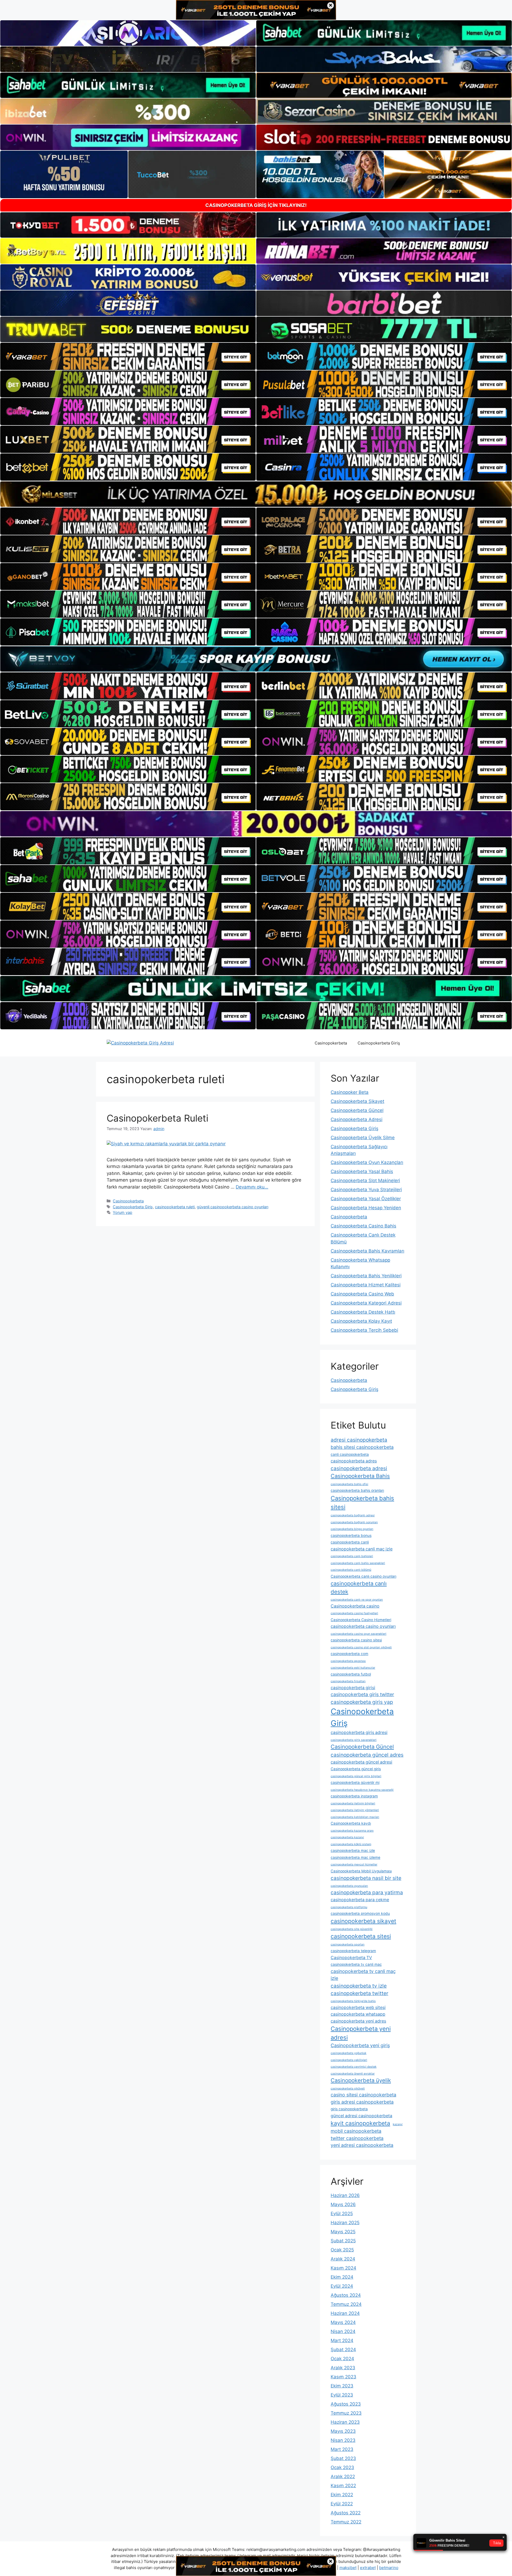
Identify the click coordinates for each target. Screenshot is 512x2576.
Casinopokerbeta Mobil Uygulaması (361, 1871)
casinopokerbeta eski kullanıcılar (353, 1668)
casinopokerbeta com (349, 1654)
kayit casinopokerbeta (360, 2123)
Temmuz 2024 (346, 2304)
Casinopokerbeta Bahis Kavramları (367, 1251)
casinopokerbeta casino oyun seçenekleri (359, 1634)
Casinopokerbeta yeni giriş (360, 2045)
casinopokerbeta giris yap (362, 1702)
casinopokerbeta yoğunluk (349, 2053)
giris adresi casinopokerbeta (362, 2102)
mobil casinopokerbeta (356, 2131)
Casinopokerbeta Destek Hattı (363, 1312)
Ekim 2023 (342, 2386)
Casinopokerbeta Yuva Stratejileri (366, 1190)
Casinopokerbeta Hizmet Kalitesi (366, 1285)
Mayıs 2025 (343, 2232)
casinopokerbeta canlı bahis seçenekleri (358, 1563)
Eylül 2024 (342, 2286)
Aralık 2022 (343, 2477)
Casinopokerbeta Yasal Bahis (362, 1171)
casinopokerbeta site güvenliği (352, 1929)
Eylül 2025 (342, 2214)
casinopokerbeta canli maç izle (362, 1549)
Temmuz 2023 (346, 2413)
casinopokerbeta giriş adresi (359, 1732)
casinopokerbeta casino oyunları (363, 1626)
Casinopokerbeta (331, 1043)
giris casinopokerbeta (349, 2109)
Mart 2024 (342, 2340)
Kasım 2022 (343, 2486)
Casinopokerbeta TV (351, 1958)
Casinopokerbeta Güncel (357, 1110)
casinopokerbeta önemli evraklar (353, 2074)
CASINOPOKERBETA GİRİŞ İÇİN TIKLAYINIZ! (256, 205)
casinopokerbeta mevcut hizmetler (354, 1865)
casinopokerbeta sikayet (363, 1921)
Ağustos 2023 (346, 2404)
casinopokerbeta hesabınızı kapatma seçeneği (362, 1790)
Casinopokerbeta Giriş (379, 1043)
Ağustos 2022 (346, 2513)
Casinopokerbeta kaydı (351, 1823)
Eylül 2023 (342, 2395)
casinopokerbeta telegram (353, 1951)
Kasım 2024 (343, 2268)
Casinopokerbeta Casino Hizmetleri (361, 1620)
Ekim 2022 (342, 2495)
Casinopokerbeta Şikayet (357, 1101)
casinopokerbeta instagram (354, 1796)
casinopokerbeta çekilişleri (349, 2060)
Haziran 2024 (345, 2313)
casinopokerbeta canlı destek (359, 1588)
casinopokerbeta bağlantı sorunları (354, 1522)
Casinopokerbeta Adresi (357, 1119)
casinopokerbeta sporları (348, 1945)
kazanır (398, 2124)
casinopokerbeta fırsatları (348, 1681)
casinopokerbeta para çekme (360, 1900)
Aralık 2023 (343, 2368)
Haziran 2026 (345, 2195)
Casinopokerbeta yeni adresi (361, 2033)
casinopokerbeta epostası (348, 1661)
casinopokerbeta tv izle (359, 1986)
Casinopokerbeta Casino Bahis (363, 1226)
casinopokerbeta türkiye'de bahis (353, 2001)
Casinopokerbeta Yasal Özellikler (366, 1199)
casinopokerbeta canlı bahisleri (352, 1556)
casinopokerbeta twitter (359, 1993)
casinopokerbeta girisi (353, 1688)
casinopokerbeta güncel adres (367, 1755)
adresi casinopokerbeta (359, 1440)
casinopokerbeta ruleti (175, 1207)
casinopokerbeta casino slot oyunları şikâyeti (361, 1647)
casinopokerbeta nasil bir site (366, 1878)
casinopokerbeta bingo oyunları (352, 1529)
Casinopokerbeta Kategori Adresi (366, 1303)
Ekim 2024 (342, 2277)
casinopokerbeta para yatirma (367, 1892)
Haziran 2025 (345, 2223)
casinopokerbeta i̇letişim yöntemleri (355, 1810)
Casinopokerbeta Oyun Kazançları (367, 1162)
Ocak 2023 (342, 2467)
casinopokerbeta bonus (351, 1536)
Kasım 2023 (343, 2377)
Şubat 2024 (343, 2350)
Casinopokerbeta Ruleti (157, 1118)
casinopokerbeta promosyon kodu (360, 1913)
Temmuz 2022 (346, 2522)
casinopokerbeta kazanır (347, 1837)
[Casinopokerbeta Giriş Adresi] (140, 1043)
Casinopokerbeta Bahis (360, 1476)
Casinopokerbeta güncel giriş (356, 1769)
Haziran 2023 (345, 2422)
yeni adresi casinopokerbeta (362, 2145)
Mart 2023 (342, 2449)
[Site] (128, 356)
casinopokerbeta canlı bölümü (351, 1570)
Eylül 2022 (342, 2504)
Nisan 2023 (343, 2440)
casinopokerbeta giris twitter (362, 1694)
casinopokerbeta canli (350, 1542)
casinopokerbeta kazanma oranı (352, 1831)
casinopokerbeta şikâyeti (348, 2089)
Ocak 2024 (342, 2359)
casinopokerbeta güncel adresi (361, 1762)
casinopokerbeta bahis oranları (357, 1490)
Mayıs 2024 (343, 2322)
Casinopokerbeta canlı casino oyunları (363, 1576)
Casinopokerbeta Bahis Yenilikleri (366, 1276)
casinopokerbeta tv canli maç (356, 1964)
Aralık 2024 (343, 2259)
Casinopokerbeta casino (355, 1606)
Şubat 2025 (343, 2241)
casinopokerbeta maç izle (353, 1851)
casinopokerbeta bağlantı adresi (353, 1515)
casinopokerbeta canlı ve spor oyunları (357, 1600)
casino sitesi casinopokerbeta (363, 2095)
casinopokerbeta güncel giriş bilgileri (356, 1776)
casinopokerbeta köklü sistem (351, 1844)
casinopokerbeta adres (354, 1461)
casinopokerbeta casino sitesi (356, 1640)
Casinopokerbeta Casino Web (362, 1294)
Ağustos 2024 (346, 2295)
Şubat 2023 (343, 2458)
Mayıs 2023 (343, 2431)
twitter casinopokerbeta (357, 2138)
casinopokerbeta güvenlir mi (355, 1783)
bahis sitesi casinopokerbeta (362, 1447)
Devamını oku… (252, 1187)
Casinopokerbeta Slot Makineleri (365, 1181)
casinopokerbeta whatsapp (358, 2014)
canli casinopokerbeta (350, 1454)
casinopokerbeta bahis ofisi (349, 1484)
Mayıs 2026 (343, 2204)
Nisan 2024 (343, 2331)
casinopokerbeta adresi (359, 1468)
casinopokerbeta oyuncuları (349, 1886)
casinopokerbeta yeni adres (358, 2021)
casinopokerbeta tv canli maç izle (363, 1975)
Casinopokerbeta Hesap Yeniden (366, 1208)
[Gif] (256, 494)
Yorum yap (123, 1212)
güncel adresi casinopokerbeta (361, 2116)
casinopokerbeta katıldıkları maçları (355, 1817)
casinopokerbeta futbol (351, 1674)
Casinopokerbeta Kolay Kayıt (361, 1321)
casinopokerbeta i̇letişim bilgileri (353, 1803)
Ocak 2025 (342, 2250)
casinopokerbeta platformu (349, 1907)
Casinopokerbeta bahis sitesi (362, 1503)
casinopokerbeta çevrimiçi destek (354, 2067)
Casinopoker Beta (350, 1092)
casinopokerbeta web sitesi (358, 2007)
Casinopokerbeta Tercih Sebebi (364, 1330)
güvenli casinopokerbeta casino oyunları (233, 1207)
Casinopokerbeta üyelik (361, 2080)
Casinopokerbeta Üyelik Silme (363, 1138)
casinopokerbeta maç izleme (355, 1857)
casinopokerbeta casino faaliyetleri (354, 1613)
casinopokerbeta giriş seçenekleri (354, 1740)
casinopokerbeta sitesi (361, 1936)
